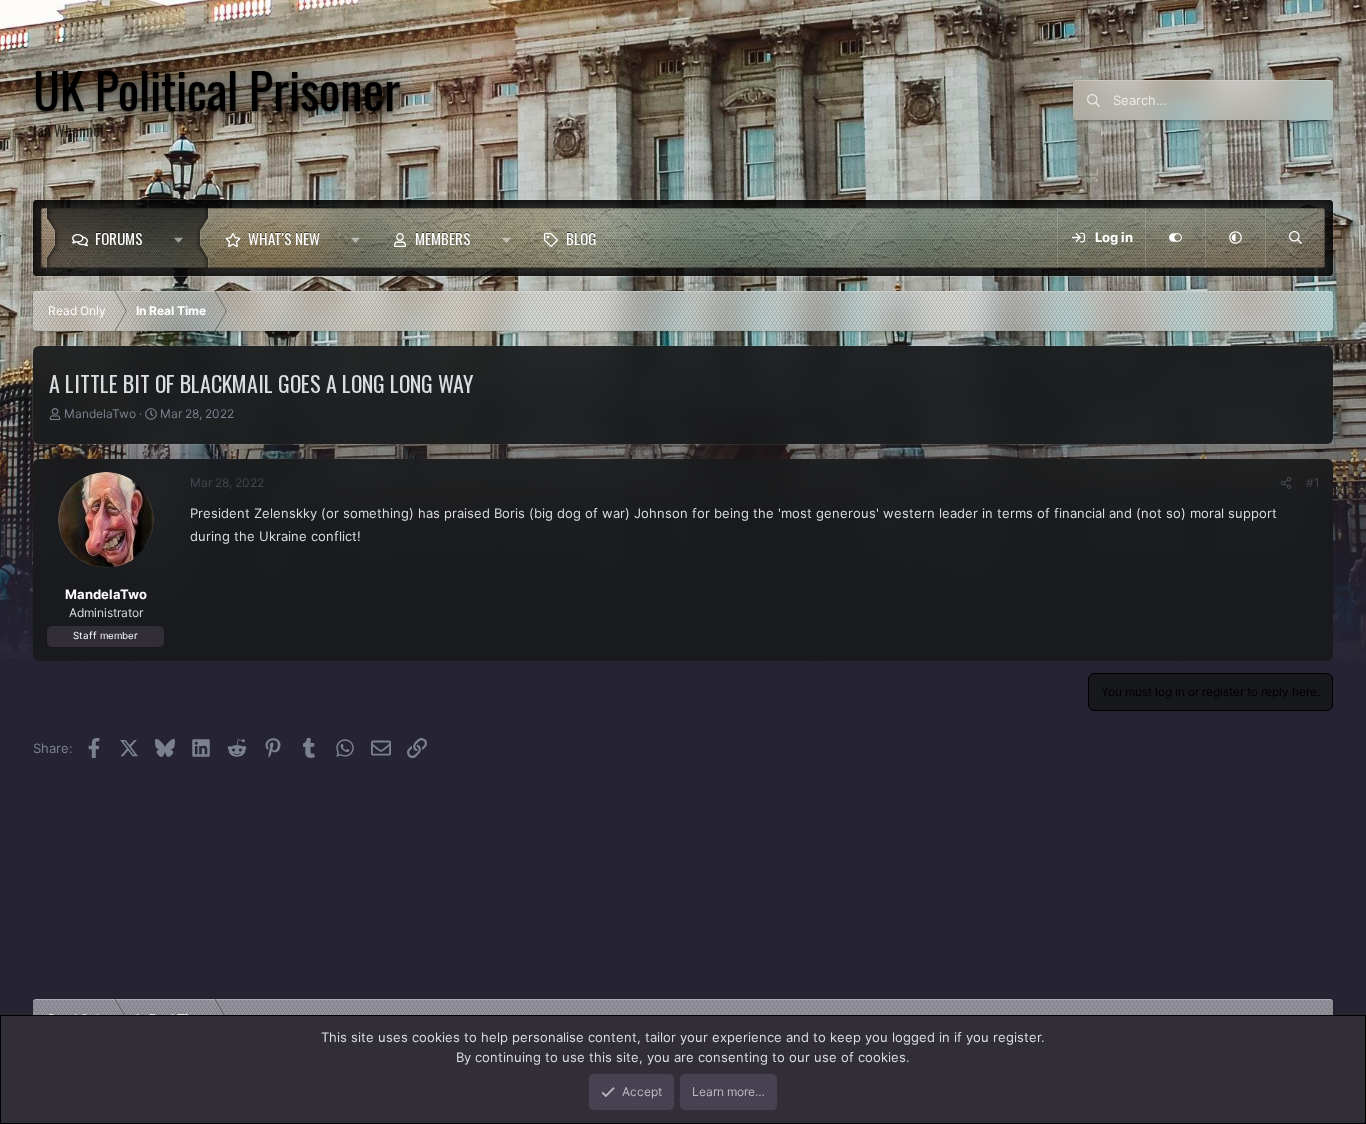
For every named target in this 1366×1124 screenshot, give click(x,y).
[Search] (1295, 238)
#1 (1313, 482)
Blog (581, 238)
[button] (183, 238)
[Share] (1286, 483)
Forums (119, 238)
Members (443, 238)
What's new (284, 238)
